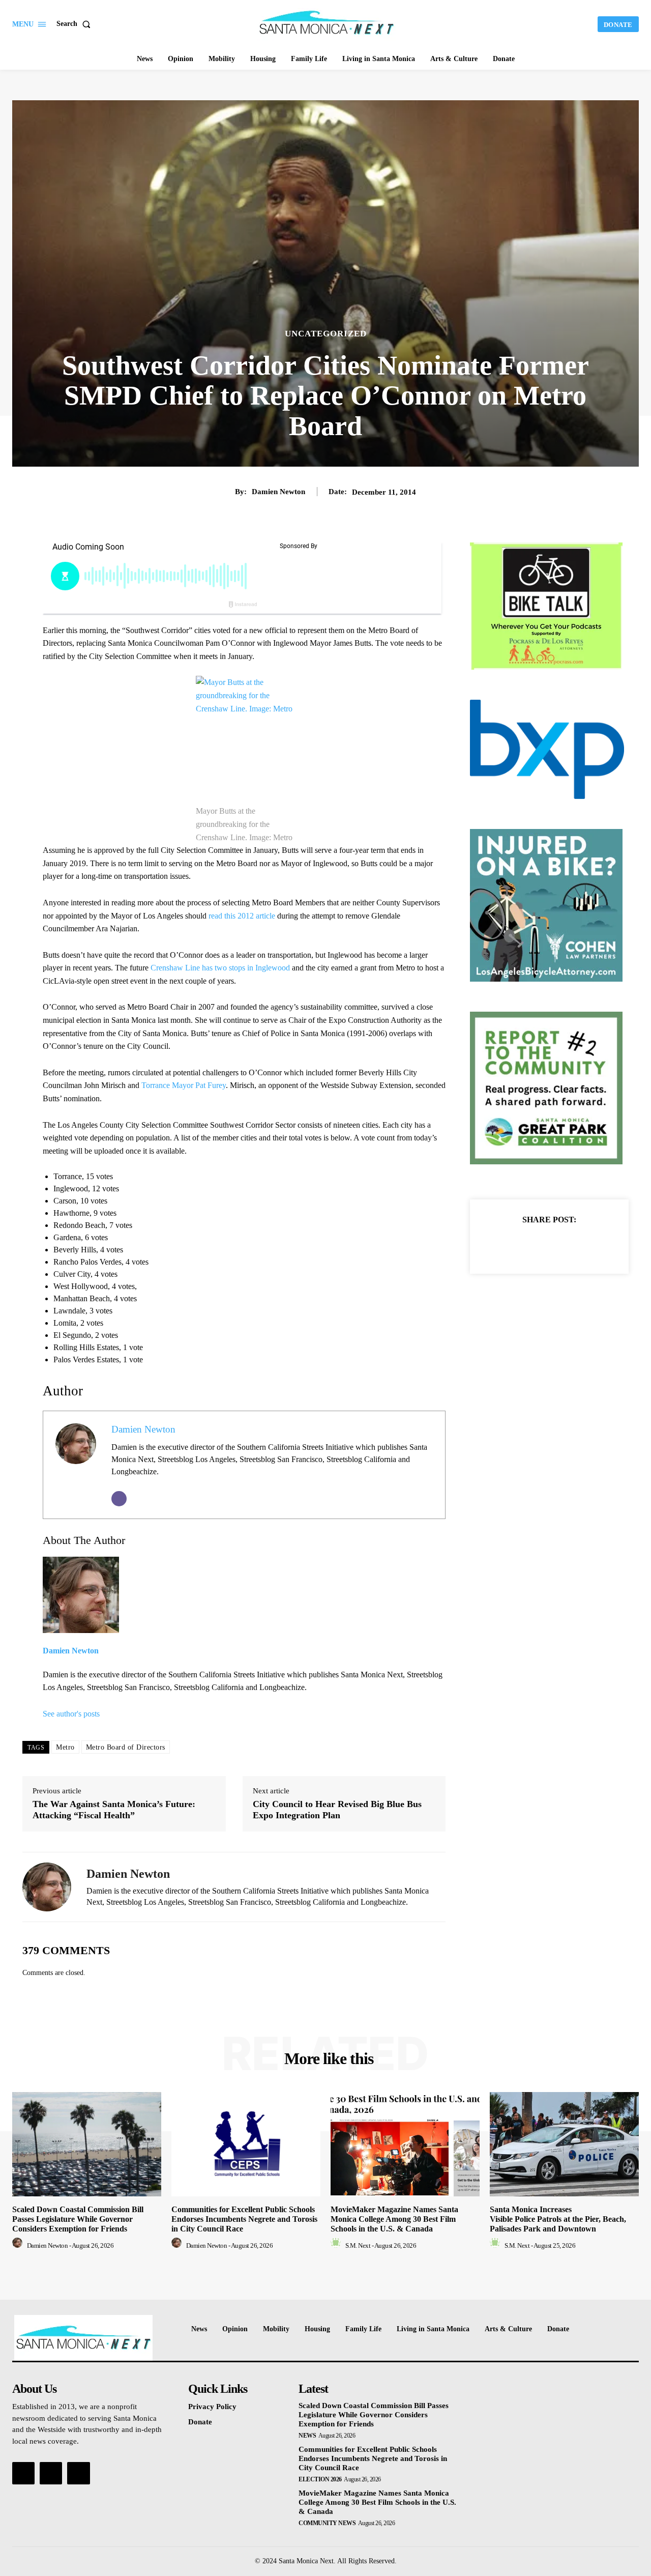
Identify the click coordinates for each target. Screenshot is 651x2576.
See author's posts (71, 1714)
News (307, 2436)
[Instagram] (51, 2473)
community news (327, 2523)
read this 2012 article (242, 916)
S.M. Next (358, 2245)
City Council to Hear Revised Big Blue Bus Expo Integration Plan (337, 1810)
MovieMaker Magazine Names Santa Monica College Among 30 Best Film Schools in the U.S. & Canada (394, 2219)
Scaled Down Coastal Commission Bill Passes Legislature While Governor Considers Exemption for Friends (78, 2219)
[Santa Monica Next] (327, 23)
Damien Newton (278, 492)
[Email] (119, 1499)
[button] (76, 24)
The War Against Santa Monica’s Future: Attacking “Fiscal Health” (114, 1810)
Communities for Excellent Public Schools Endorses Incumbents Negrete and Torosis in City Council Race (244, 2219)
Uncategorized (326, 334)
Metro (65, 1747)
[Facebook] (514, 1245)
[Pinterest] (561, 1245)
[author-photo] (19, 2245)
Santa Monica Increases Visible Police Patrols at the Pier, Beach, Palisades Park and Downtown (558, 2219)
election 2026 (320, 2479)
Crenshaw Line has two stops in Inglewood (220, 968)
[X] (538, 1245)
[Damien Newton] (47, 1887)
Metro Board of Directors (126, 1747)
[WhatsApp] (584, 1245)
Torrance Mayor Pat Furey (184, 1085)
